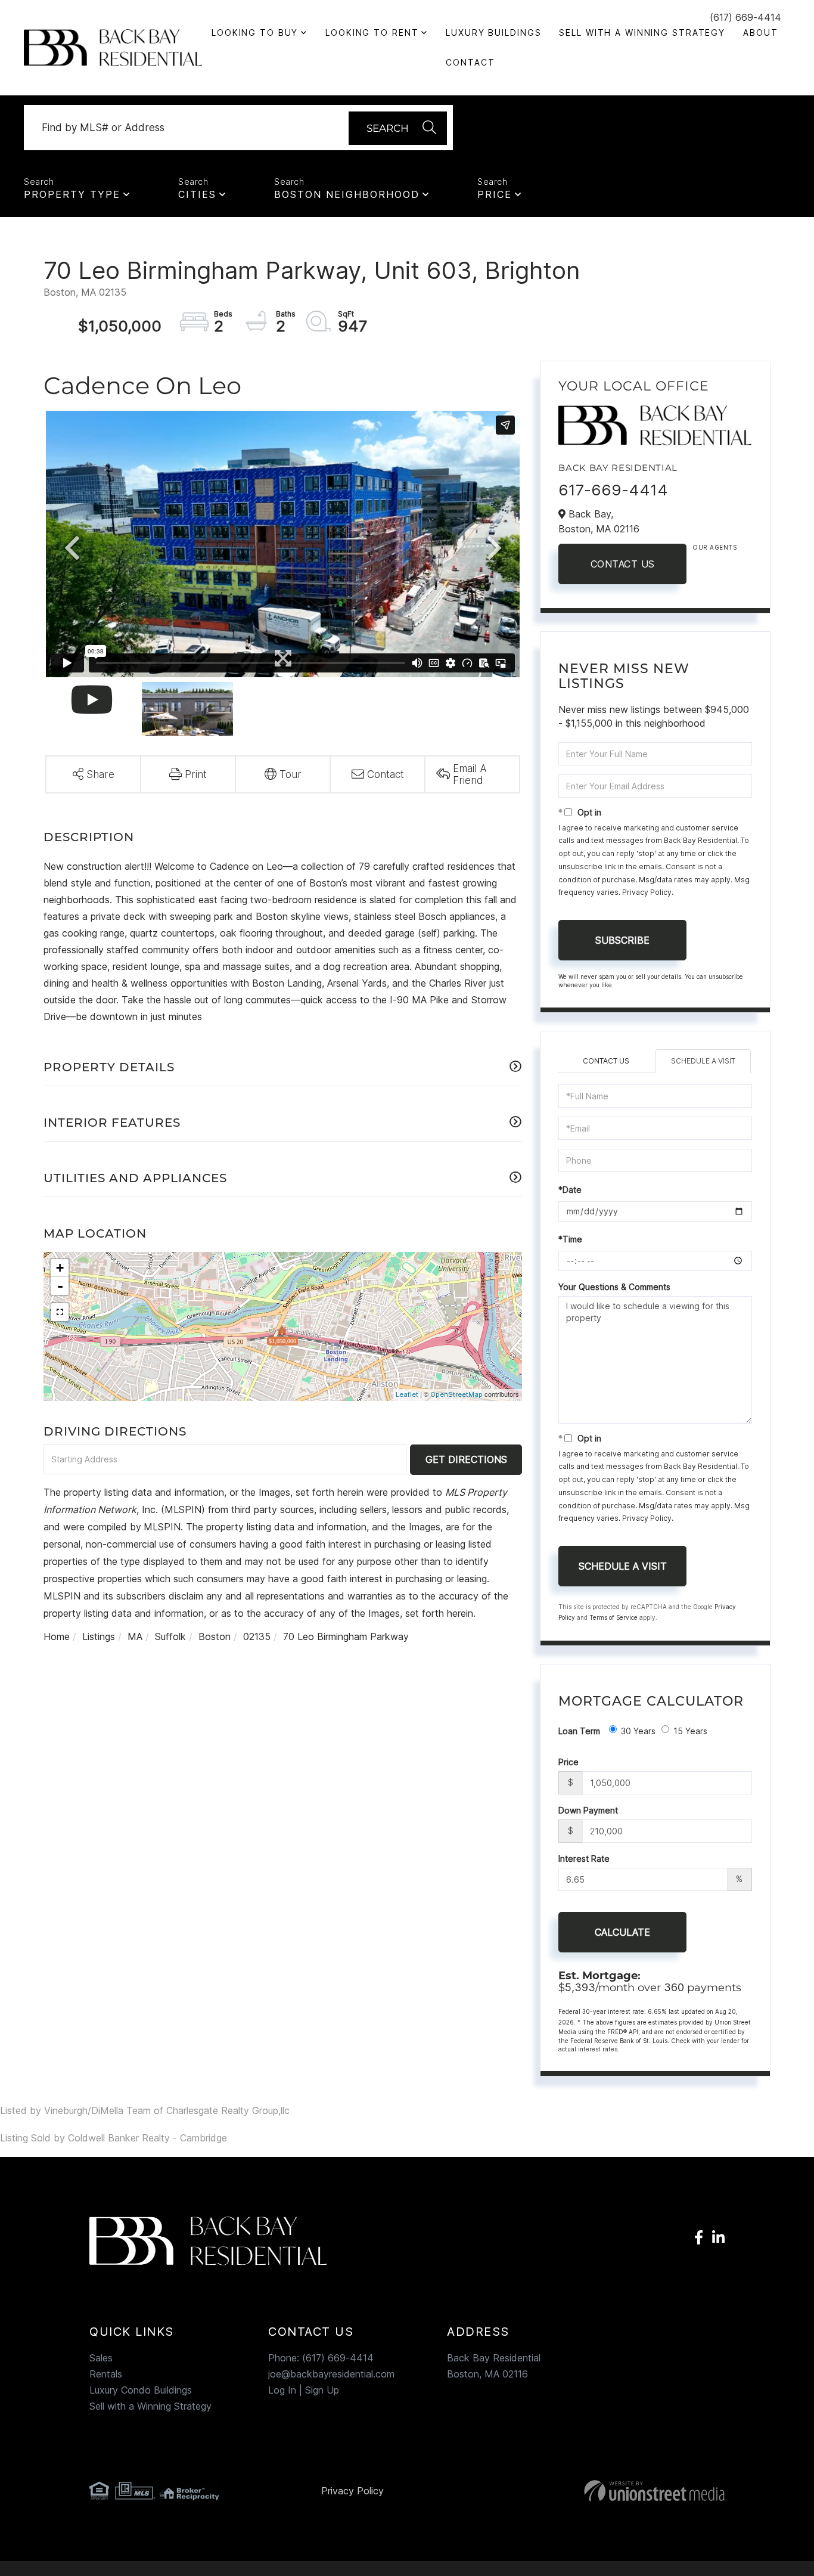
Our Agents (714, 547)
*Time (570, 1239)
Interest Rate (584, 1859)
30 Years (638, 1731)
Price (495, 194)
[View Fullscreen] (60, 1312)
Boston (215, 1636)
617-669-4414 (613, 490)
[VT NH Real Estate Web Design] (624, 2491)
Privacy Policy (647, 892)
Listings (99, 1636)
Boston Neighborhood (347, 194)
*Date (570, 1190)
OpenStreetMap (456, 1394)
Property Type (72, 194)
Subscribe (622, 940)
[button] (398, 128)
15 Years (690, 1731)
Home (57, 1636)
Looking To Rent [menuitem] (372, 32)
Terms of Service (613, 1617)
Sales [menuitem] (101, 2358)
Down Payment (588, 1810)
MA (135, 1636)
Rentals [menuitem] (106, 2374)
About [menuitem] (760, 32)
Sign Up (322, 2390)
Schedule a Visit (703, 1061)
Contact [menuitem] (470, 62)
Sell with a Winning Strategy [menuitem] (642, 32)
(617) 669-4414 (745, 17)
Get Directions (466, 1459)
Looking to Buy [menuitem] (255, 32)
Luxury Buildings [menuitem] (493, 32)
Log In (282, 2390)
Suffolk (170, 1636)
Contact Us (623, 564)
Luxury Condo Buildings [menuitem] (141, 2390)
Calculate (622, 1932)
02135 (257, 1636)
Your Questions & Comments (614, 1287)
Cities (197, 194)
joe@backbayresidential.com (331, 2374)
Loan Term (579, 1731)
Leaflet (407, 1394)
